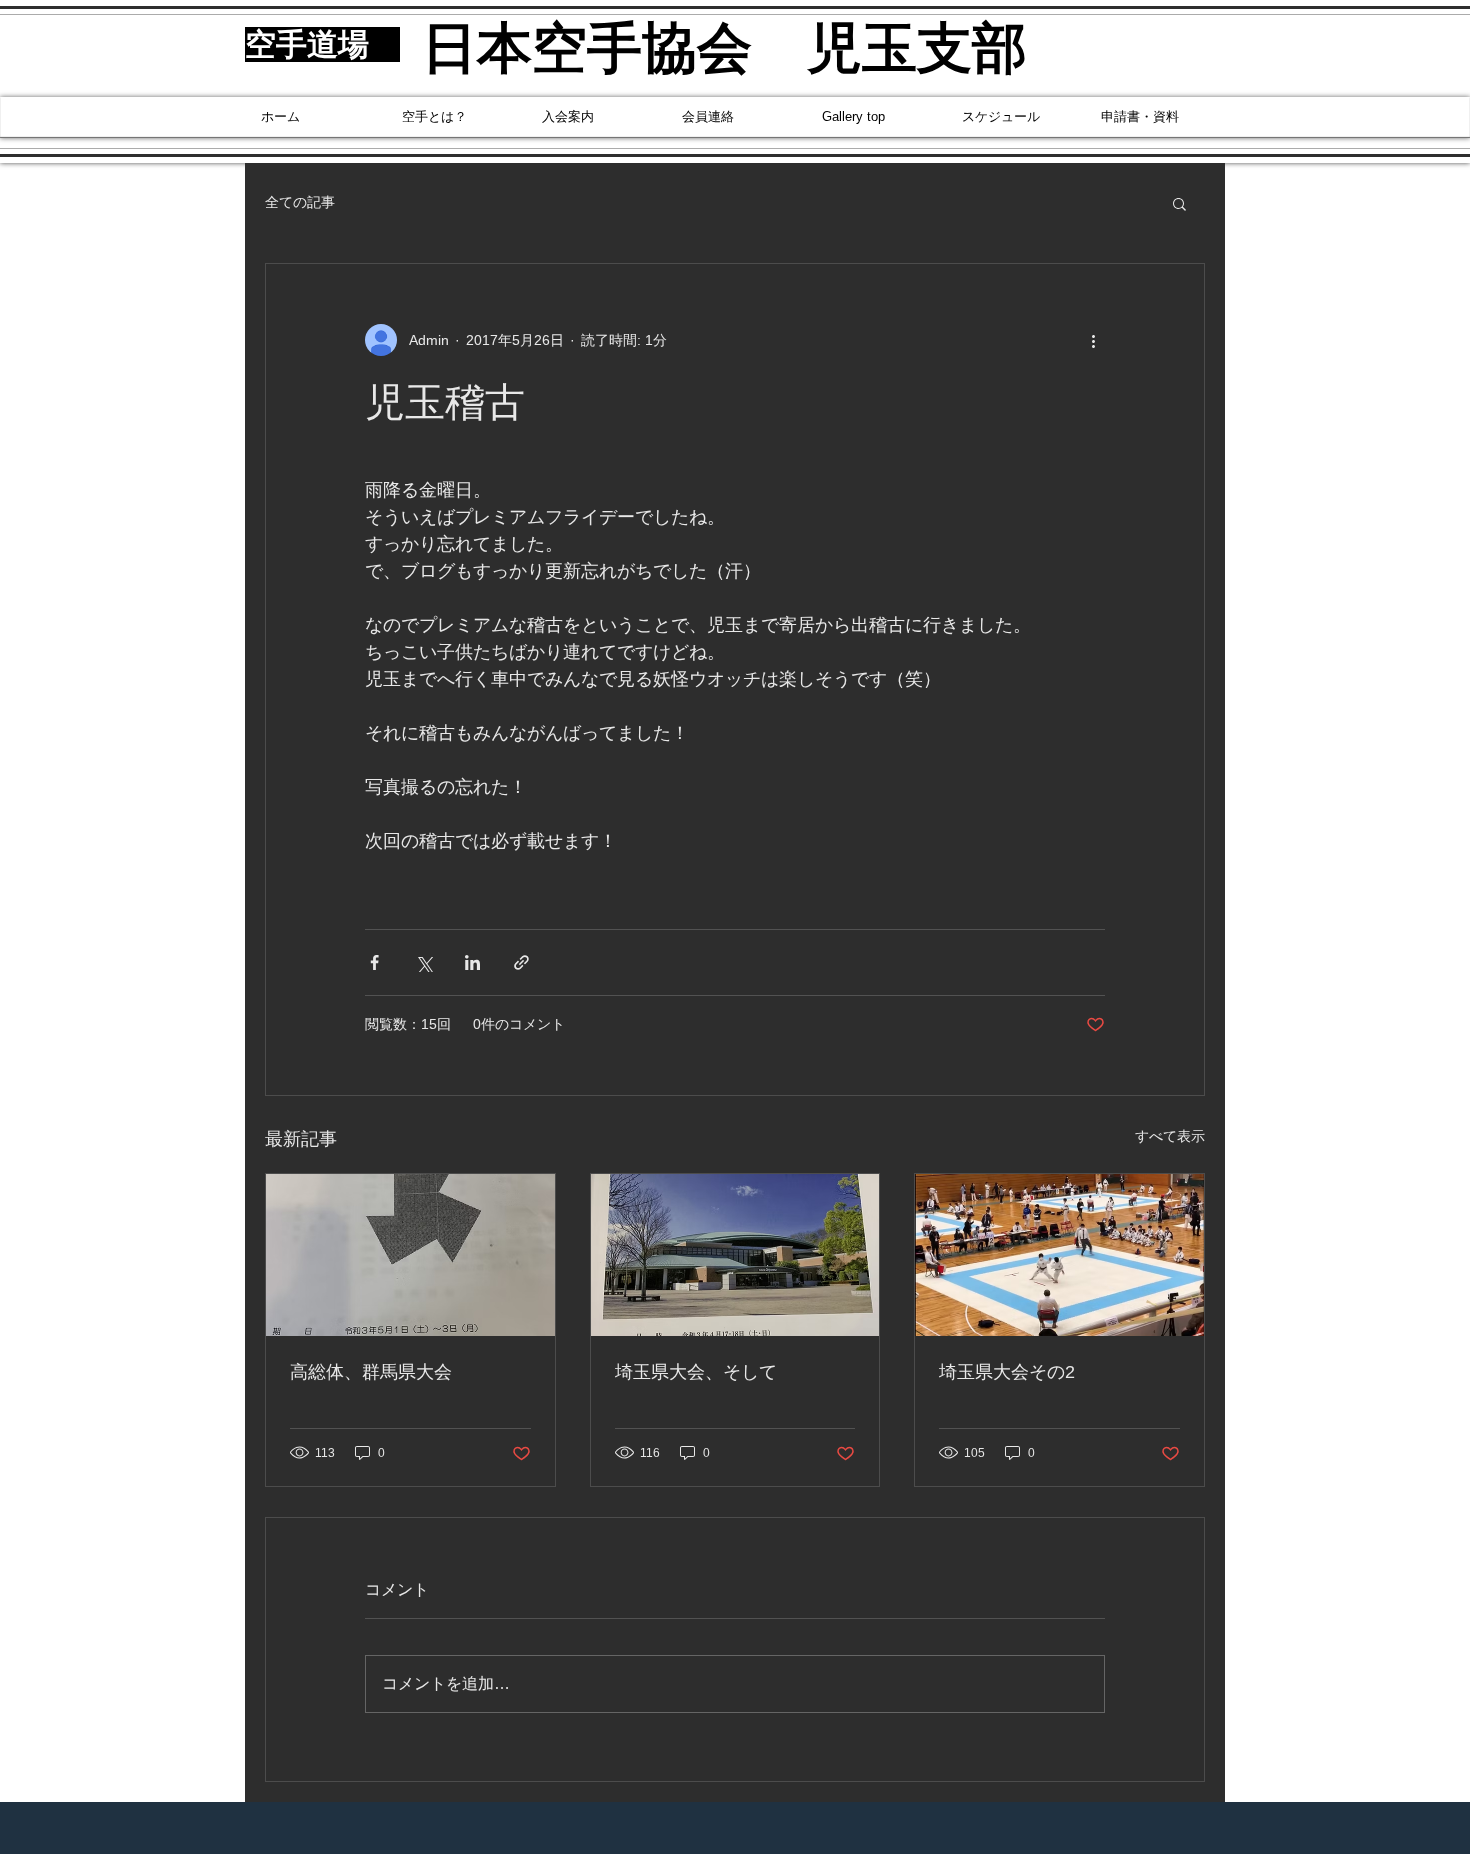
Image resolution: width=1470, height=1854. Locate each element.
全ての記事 (300, 202)
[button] (1179, 203)
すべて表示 (1170, 1136)
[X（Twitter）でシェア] (423, 962)
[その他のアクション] (1093, 340)
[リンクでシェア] (521, 962)
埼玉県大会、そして (696, 1372)
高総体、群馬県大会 (371, 1372)
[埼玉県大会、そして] (735, 1255)
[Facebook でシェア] (374, 962)
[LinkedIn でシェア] (472, 962)
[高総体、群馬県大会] (410, 1255)
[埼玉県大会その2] (1059, 1255)
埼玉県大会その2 (1007, 1372)
